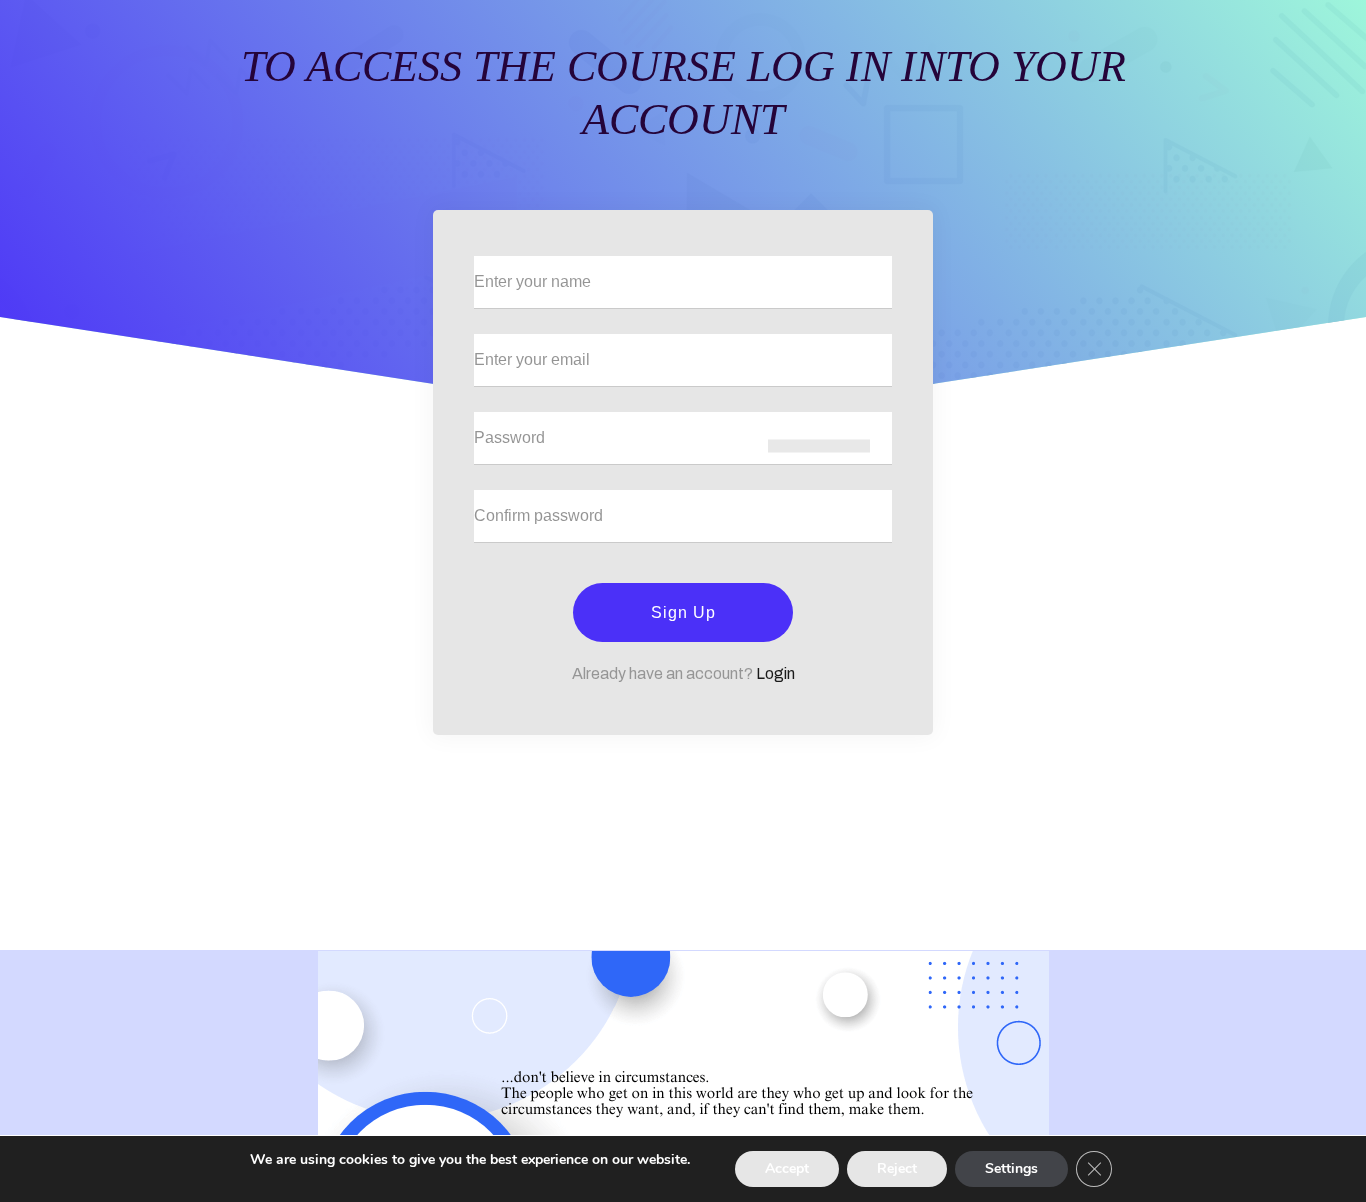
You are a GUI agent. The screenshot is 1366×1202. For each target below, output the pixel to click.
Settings (1011, 1168)
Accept (787, 1168)
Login (775, 673)
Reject (897, 1168)
